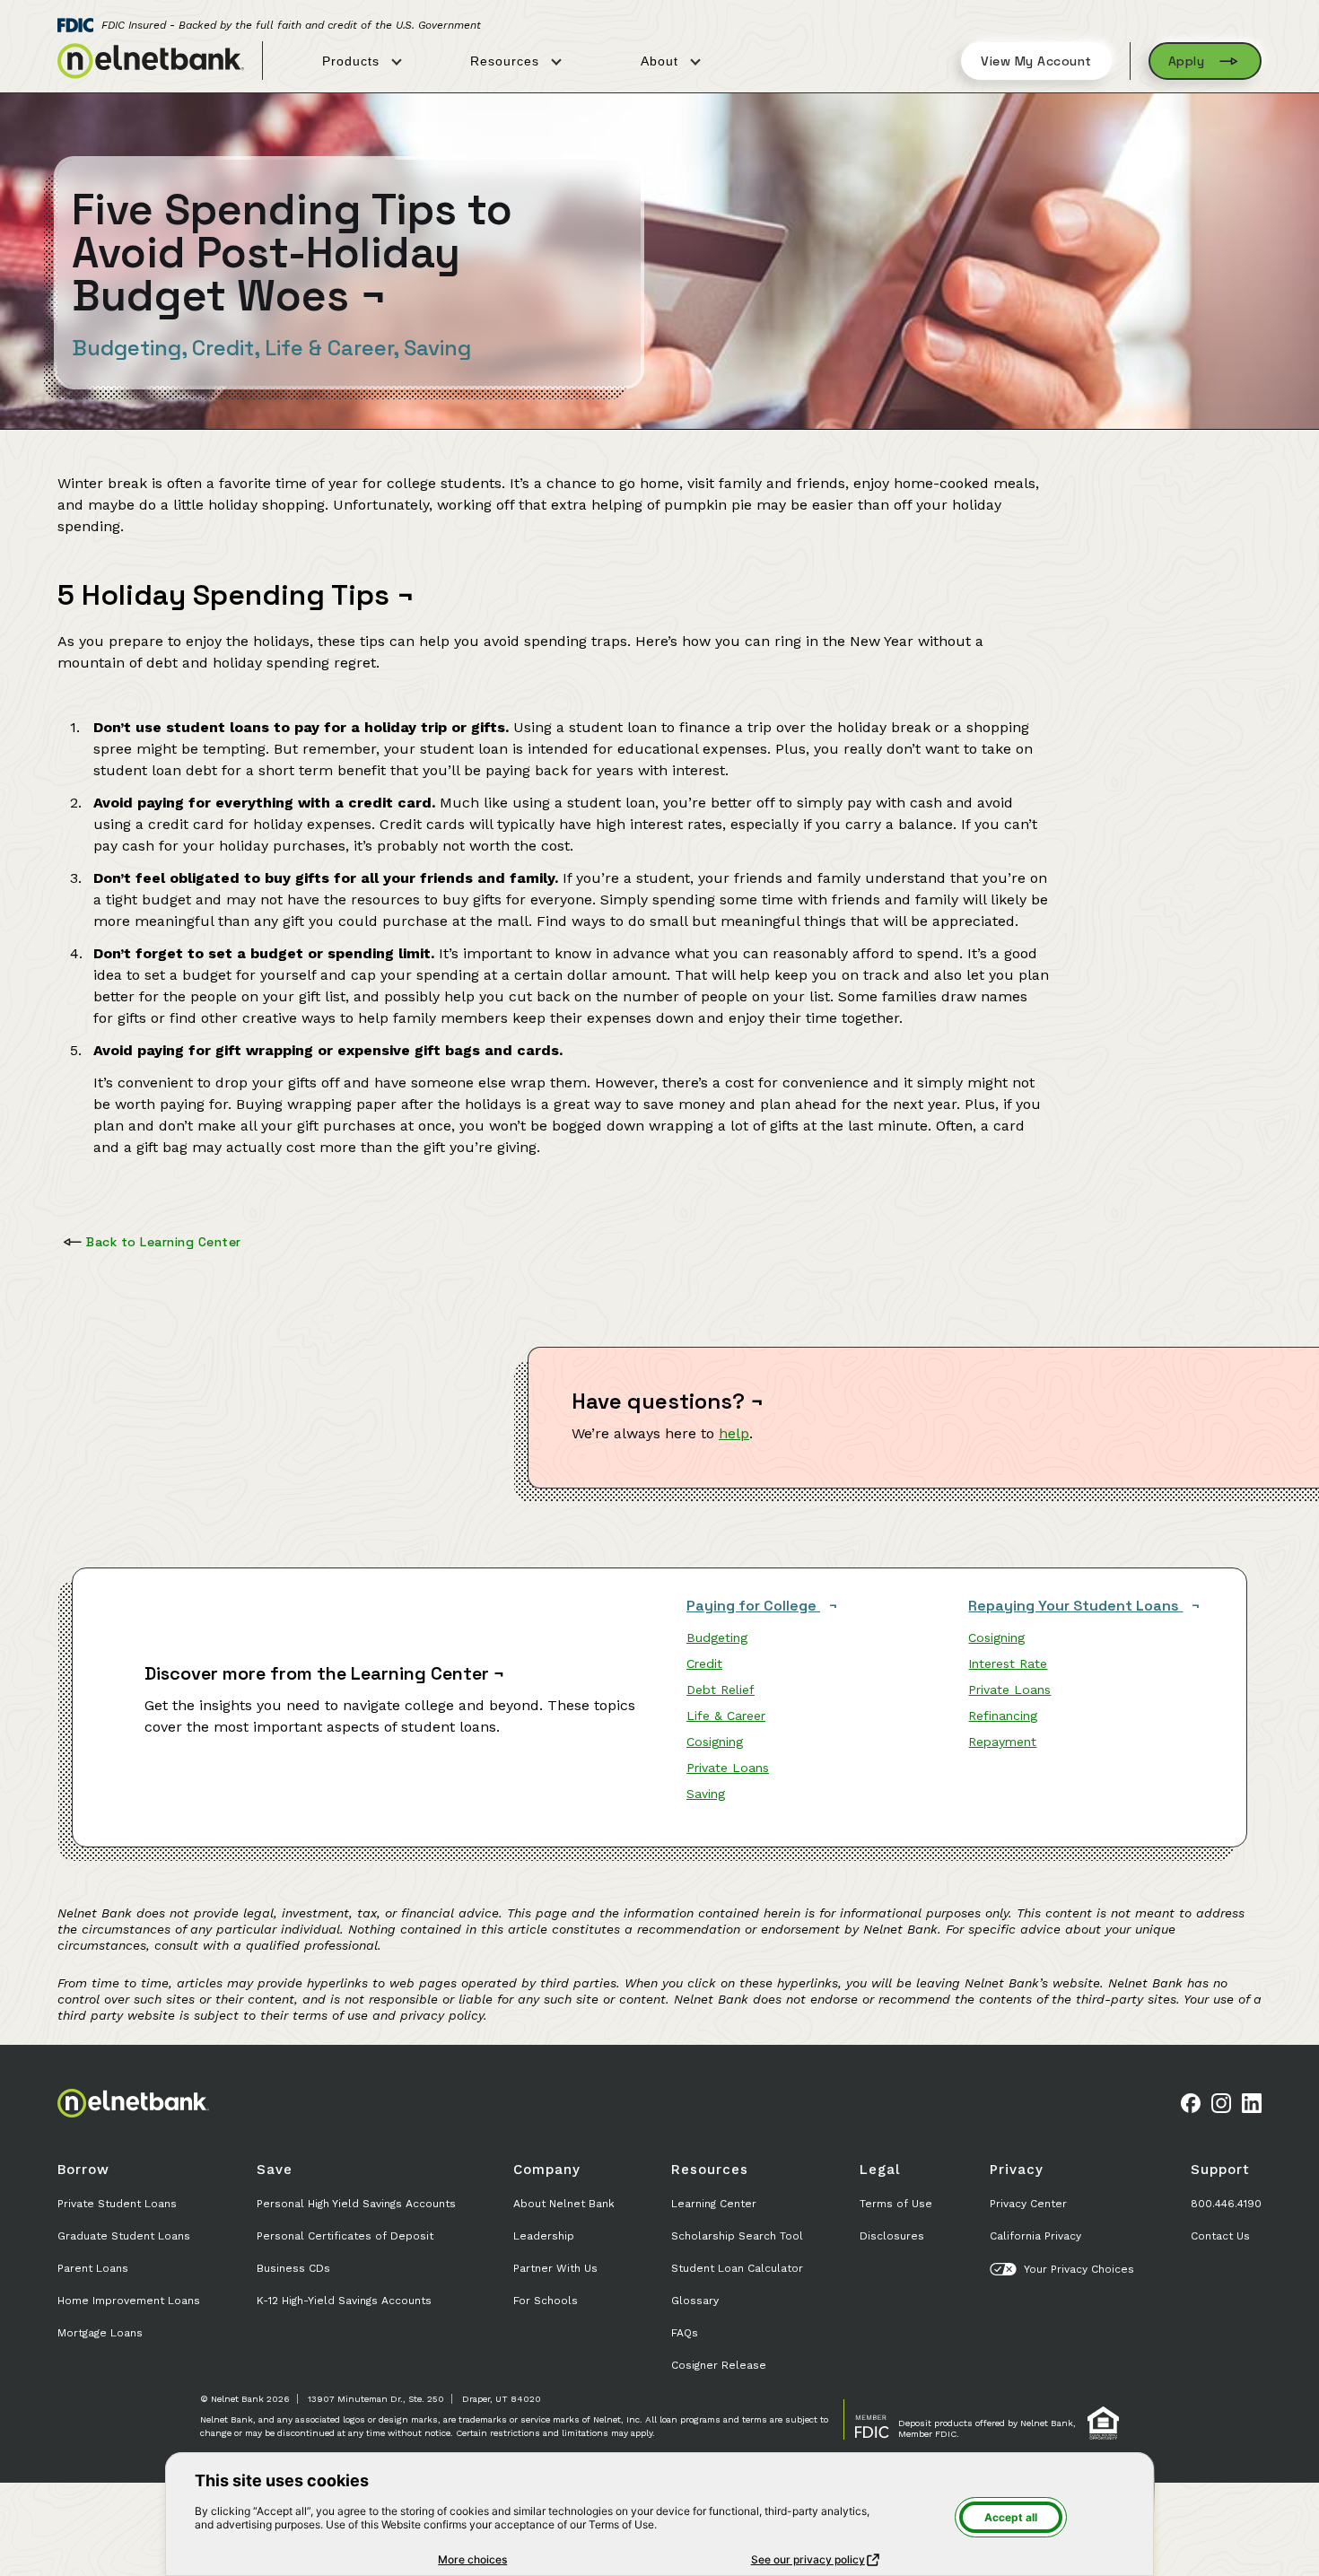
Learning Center (714, 2204)
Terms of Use (896, 2204)
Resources (507, 61)
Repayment (1002, 1742)
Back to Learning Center (164, 1242)
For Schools (546, 2301)
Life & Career (726, 1716)
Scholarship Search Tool (737, 2236)
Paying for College (753, 1606)
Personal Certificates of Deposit (345, 2236)
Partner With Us (555, 2268)
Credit (704, 1663)
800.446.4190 (1226, 2204)
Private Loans (728, 1768)
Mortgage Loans (100, 2333)
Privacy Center (1028, 2204)
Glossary (695, 2301)
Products (353, 61)
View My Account (1036, 61)
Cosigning (715, 1742)
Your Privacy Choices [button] (1079, 2269)
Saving (706, 1794)
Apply (1187, 61)
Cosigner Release (719, 2365)
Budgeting (717, 1637)
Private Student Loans (117, 2204)
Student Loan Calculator (737, 2268)
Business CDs (293, 2268)
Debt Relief (721, 1690)
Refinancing (1003, 1716)
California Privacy (1035, 2236)
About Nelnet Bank (564, 2204)
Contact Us (1220, 2236)
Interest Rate (1008, 1663)
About (662, 61)
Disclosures (892, 2236)
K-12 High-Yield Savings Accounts (344, 2301)
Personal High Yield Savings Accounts (356, 2204)
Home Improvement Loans (129, 2301)
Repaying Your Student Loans (1075, 1606)
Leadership (544, 2236)
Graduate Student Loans (124, 2236)
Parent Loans (93, 2268)
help (734, 1433)
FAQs (685, 2333)
